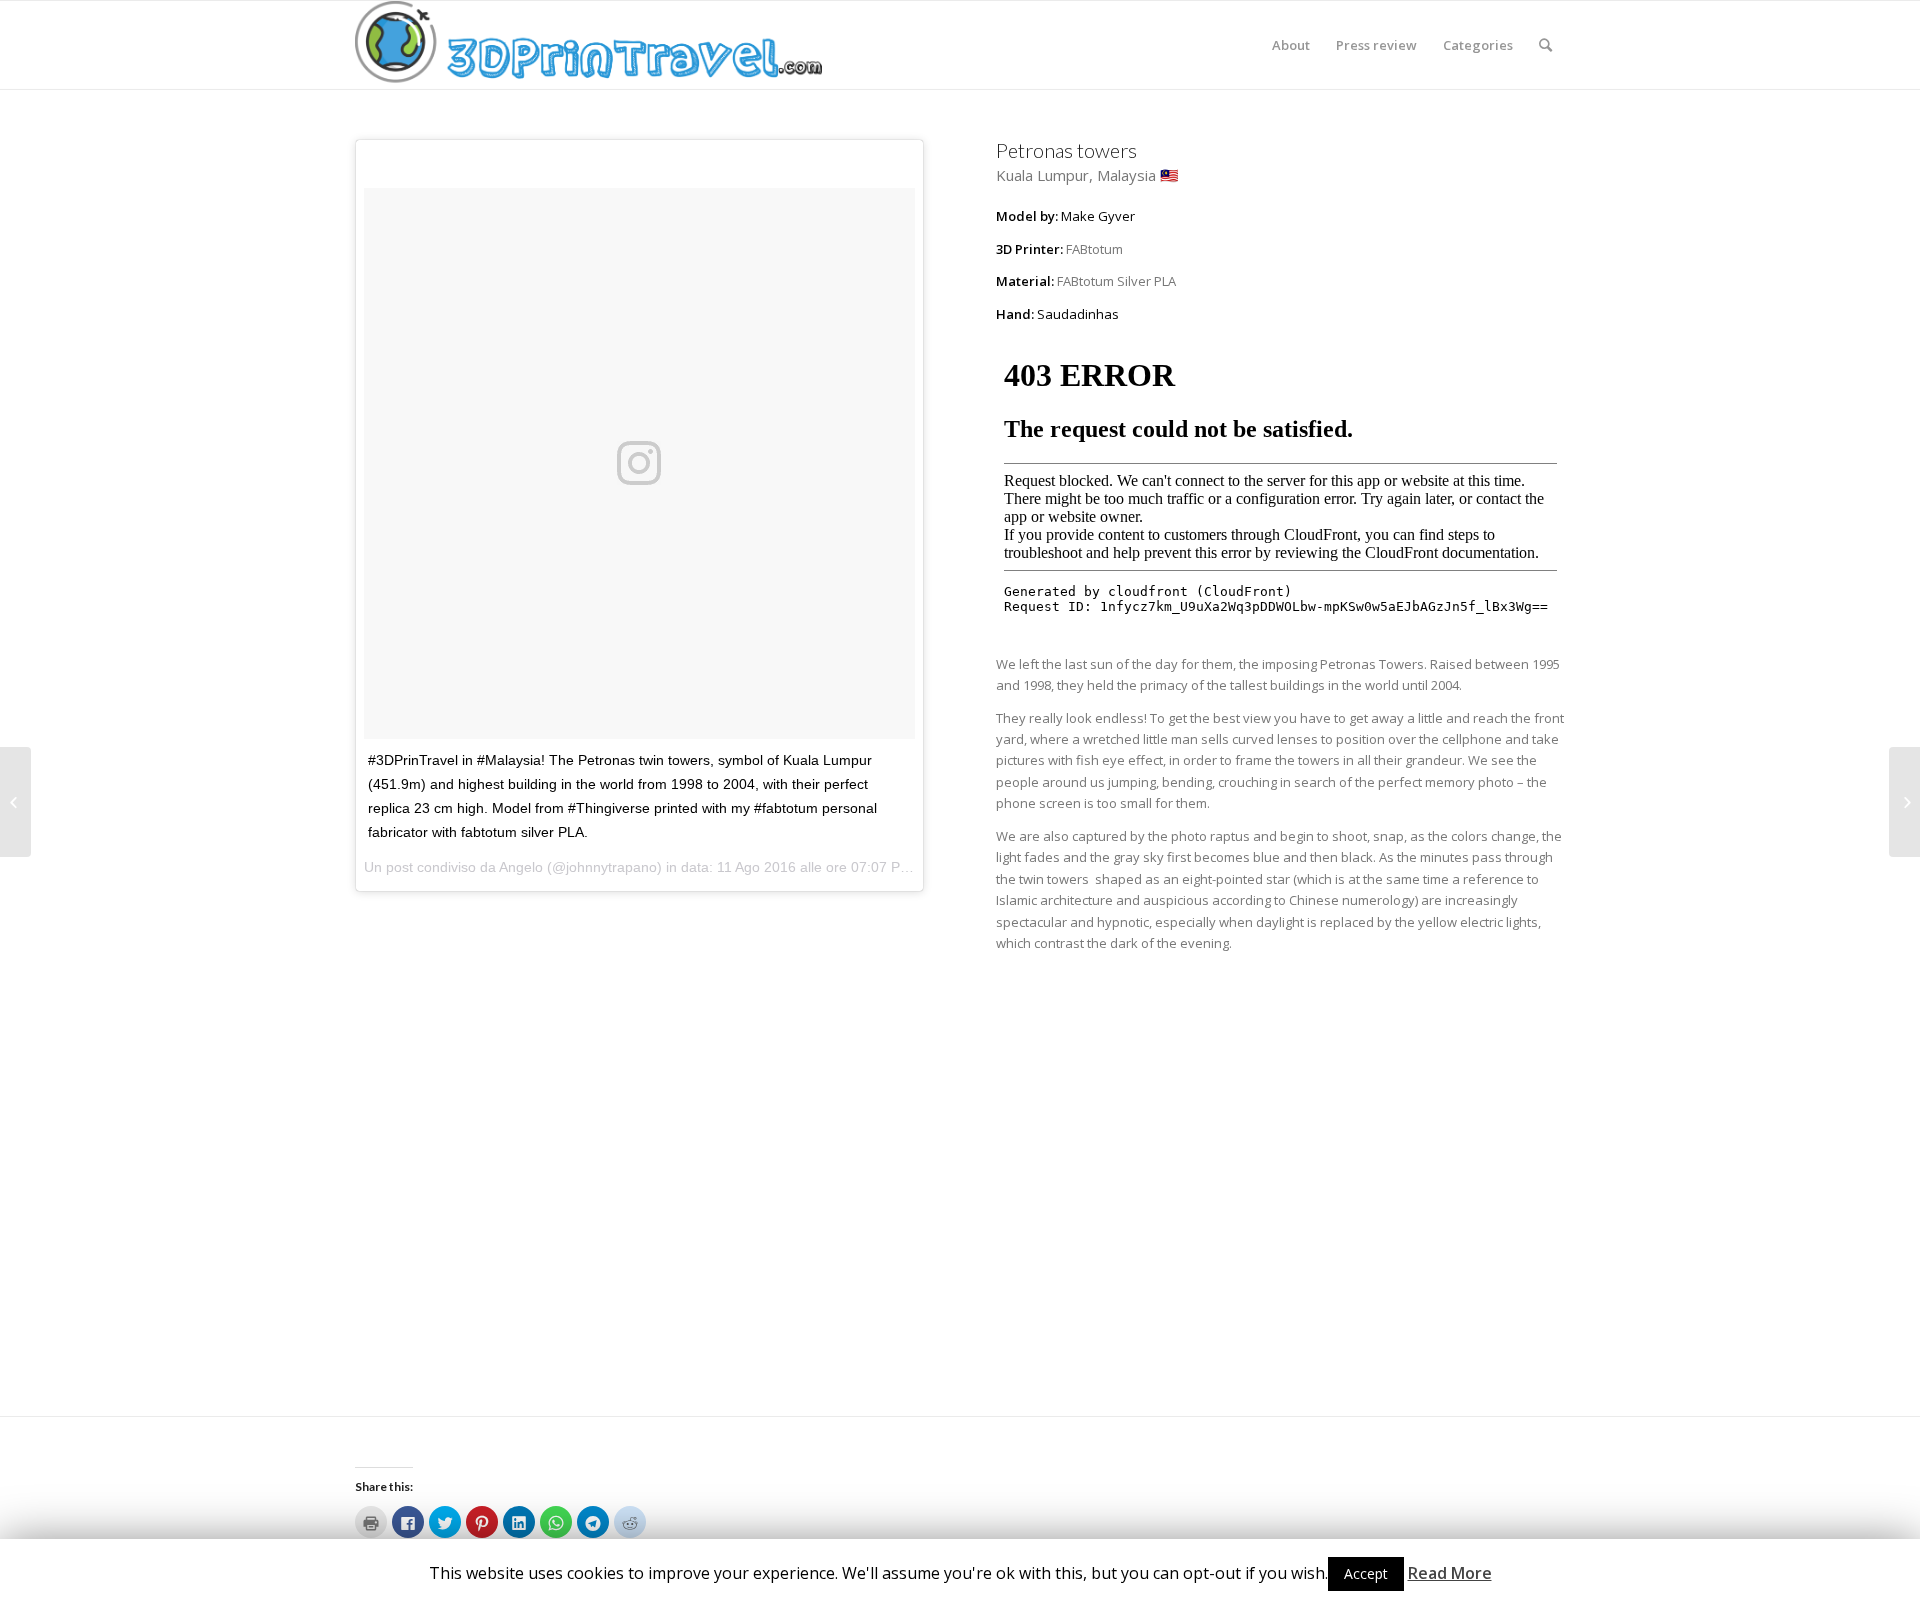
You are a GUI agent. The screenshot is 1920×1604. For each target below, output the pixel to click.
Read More (1450, 1573)
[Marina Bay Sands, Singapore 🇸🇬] (1904, 802)
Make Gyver (1098, 216)
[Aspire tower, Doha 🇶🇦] (15, 802)
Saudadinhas (1078, 314)
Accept (1366, 1573)
